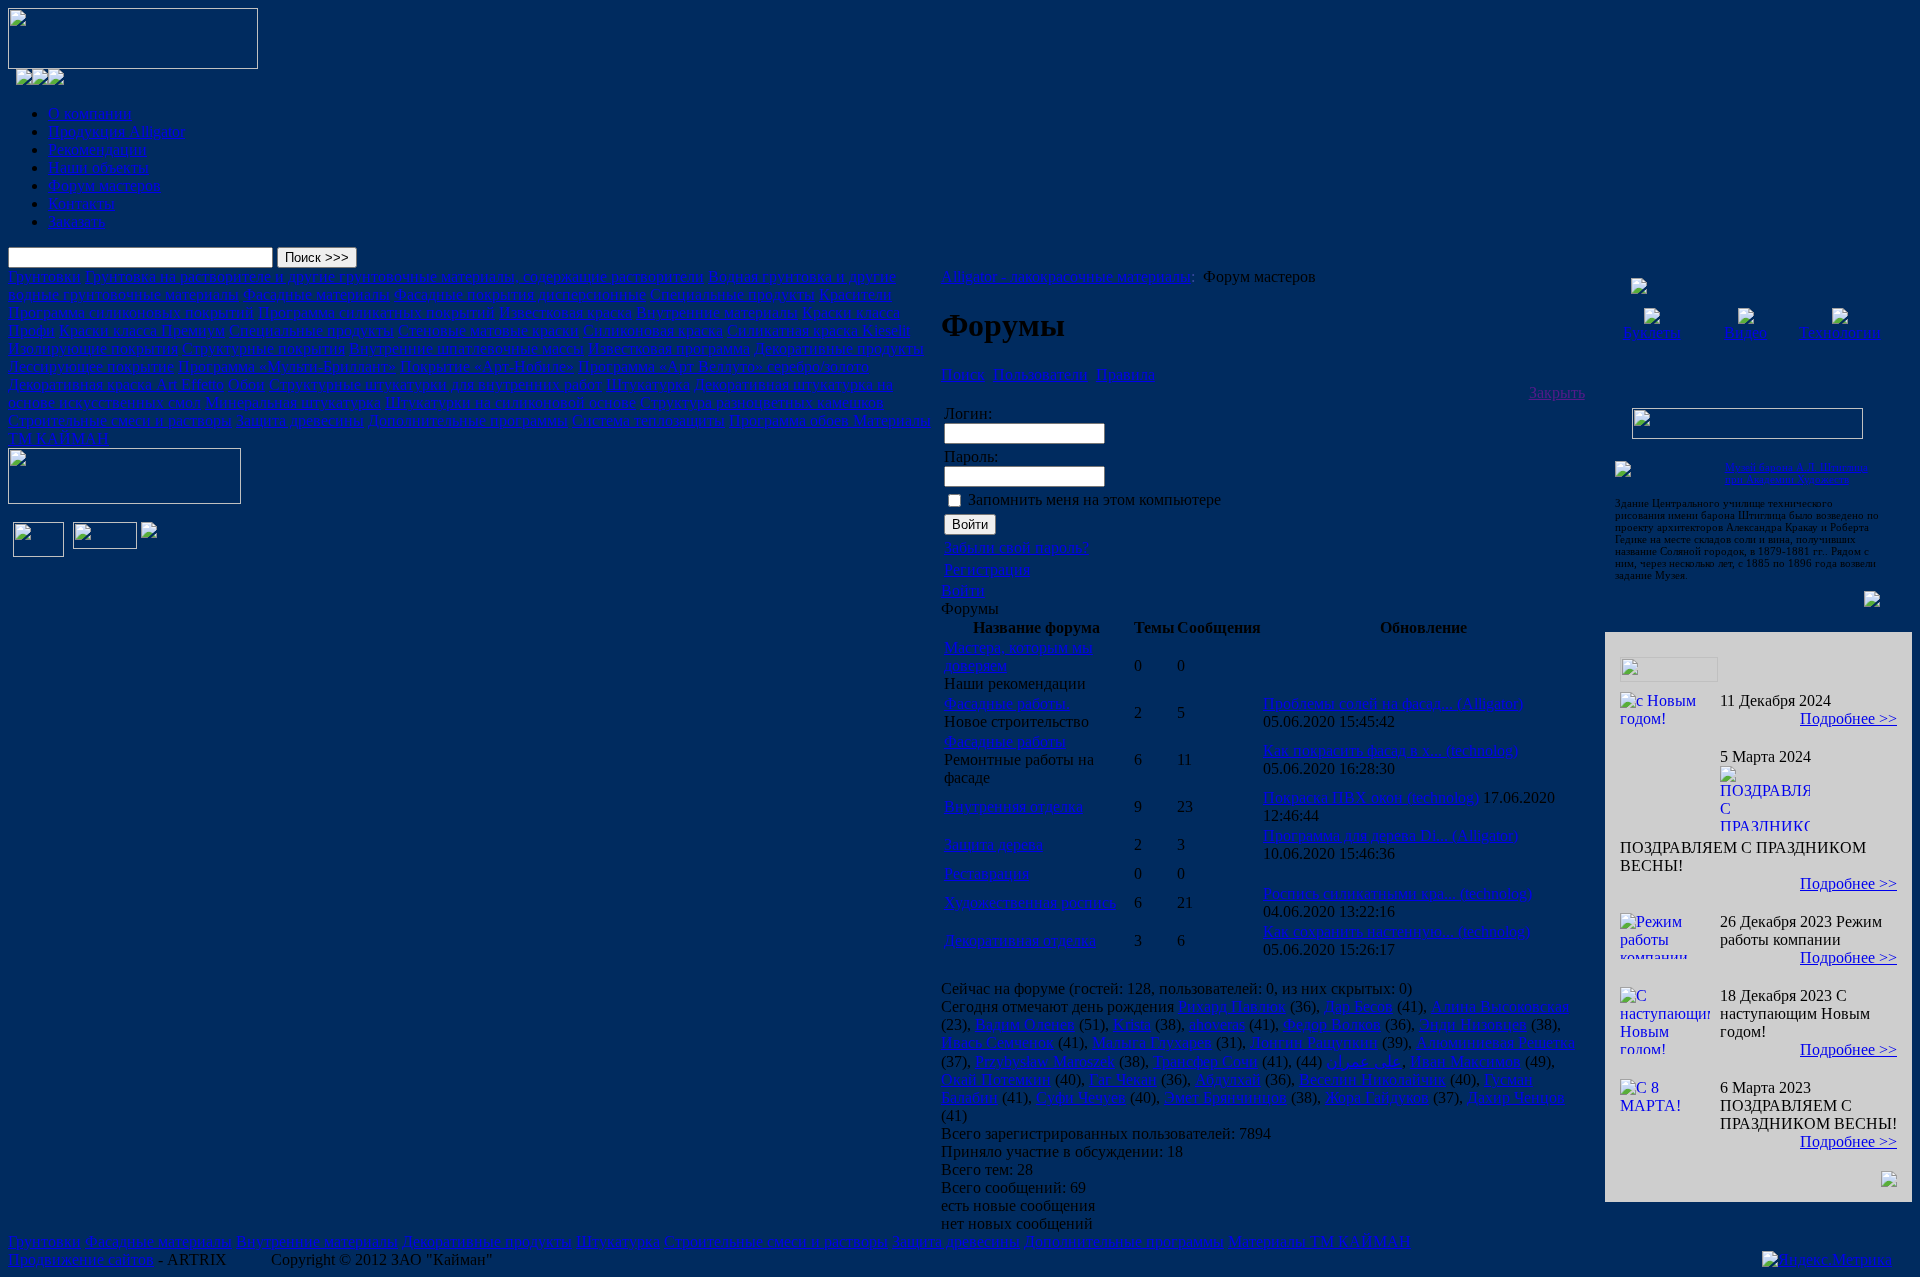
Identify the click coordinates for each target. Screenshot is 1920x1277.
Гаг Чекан (1123, 1079)
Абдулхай (1228, 1079)
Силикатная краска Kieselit (818, 330)
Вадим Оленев (1025, 1024)
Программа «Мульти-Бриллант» (287, 366)
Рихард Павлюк (1232, 1006)
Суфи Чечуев (1081, 1097)
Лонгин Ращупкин (1314, 1042)
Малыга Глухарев (1152, 1042)
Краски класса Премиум (142, 330)
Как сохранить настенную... (1396, 931)
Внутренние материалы (717, 312)
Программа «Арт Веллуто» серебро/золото (723, 366)
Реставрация (986, 873)
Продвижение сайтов (81, 1259)
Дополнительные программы (468, 420)
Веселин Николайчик (1372, 1079)
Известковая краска (565, 312)
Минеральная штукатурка (293, 402)
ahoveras (1217, 1024)
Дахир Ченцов (1516, 1097)
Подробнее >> (1848, 718)
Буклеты (1652, 332)
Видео (1745, 332)
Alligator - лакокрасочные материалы (1066, 276)
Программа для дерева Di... (1390, 835)
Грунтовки (44, 276)
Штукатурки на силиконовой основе (510, 402)
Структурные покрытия (263, 348)
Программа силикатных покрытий (376, 312)
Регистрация (987, 569)
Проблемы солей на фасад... (1393, 703)
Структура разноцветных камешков (762, 402)
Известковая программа (669, 348)
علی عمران (1364, 1061)
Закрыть (1557, 392)
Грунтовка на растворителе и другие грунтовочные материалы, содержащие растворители (394, 276)
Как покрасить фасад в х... (1390, 750)
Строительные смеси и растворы (120, 420)
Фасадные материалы (316, 294)
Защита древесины (300, 420)
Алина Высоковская (1500, 1006)
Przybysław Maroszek (1045, 1061)
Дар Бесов (1358, 1006)
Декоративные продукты (839, 348)
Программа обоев (791, 420)
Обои (246, 384)
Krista (1132, 1024)
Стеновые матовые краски (488, 330)
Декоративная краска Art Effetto (116, 384)
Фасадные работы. (1007, 703)
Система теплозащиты (648, 420)
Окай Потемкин (996, 1079)
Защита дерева (993, 844)
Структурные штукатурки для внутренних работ (435, 384)
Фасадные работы (1005, 741)
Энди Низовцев (1473, 1024)
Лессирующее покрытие (91, 366)
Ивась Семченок (997, 1042)
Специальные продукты (732, 294)
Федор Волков (1332, 1024)
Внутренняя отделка (1013, 806)
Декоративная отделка (1020, 940)
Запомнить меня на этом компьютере (1094, 499)
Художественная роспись (1030, 902)
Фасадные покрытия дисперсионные (520, 294)
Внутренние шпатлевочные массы (466, 348)
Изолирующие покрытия (93, 348)
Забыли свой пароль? (1016, 547)
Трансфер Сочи (1205, 1061)
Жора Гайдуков (1377, 1097)
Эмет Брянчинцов (1225, 1097)
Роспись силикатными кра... (1397, 893)
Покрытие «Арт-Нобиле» (487, 366)
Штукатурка (648, 384)
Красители (855, 294)
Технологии (1840, 332)
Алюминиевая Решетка (1495, 1042)
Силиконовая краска (653, 330)
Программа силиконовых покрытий (131, 312)
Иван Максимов (1465, 1061)
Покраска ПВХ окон (1371, 797)
